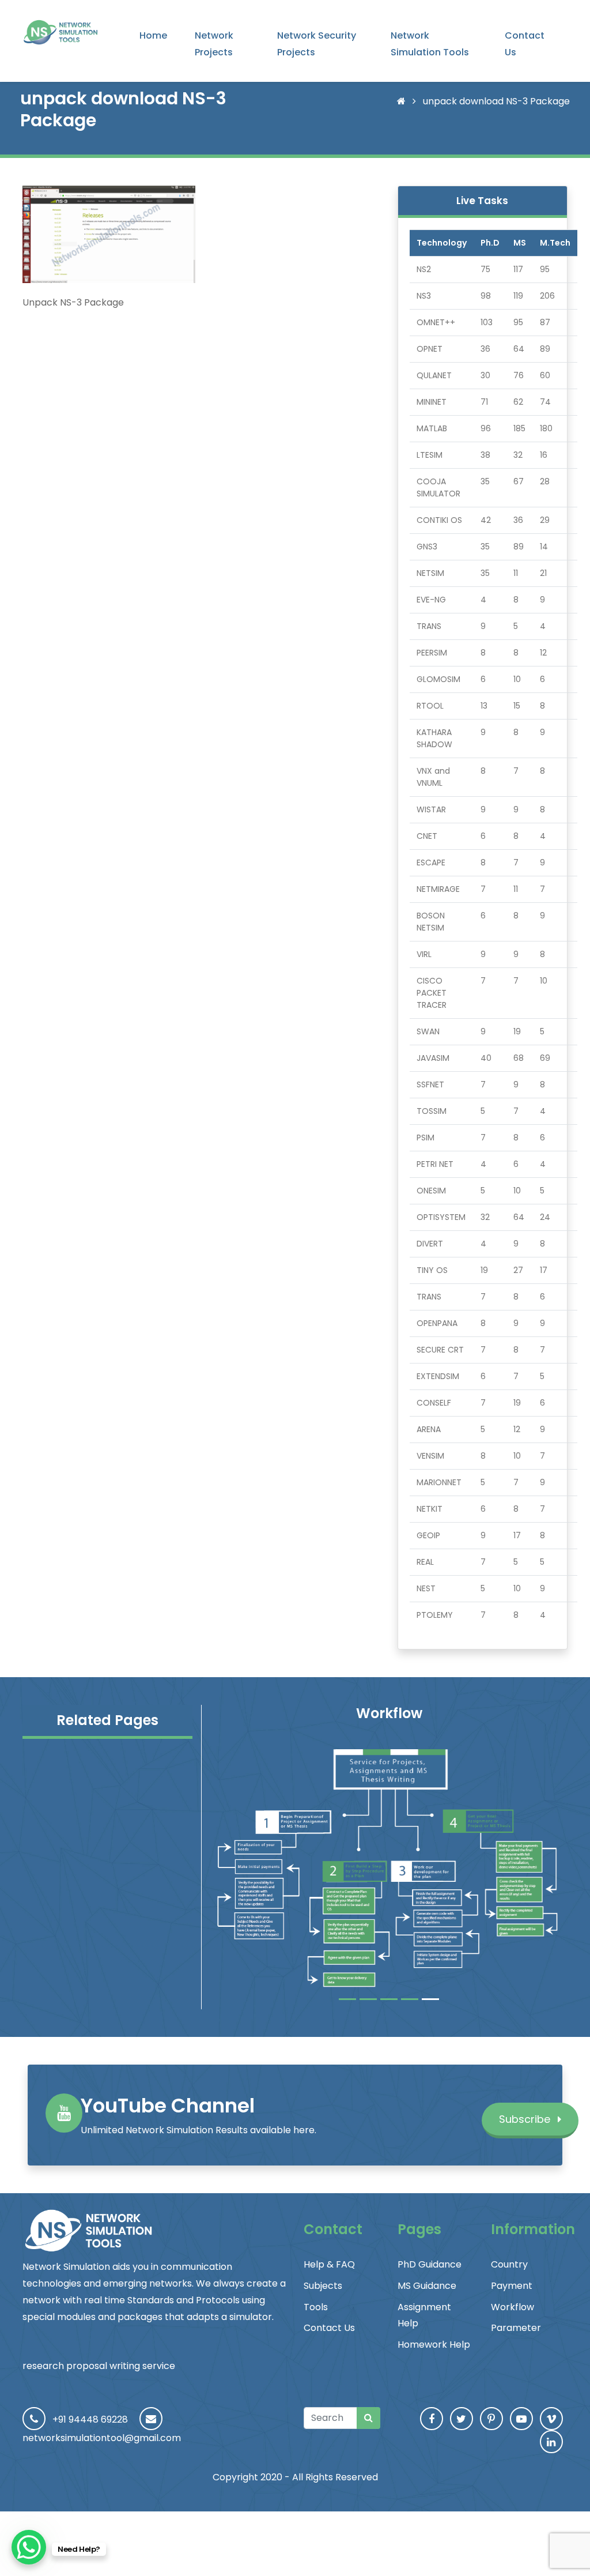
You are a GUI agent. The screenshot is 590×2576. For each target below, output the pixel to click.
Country (509, 2264)
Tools (316, 2307)
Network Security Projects (317, 44)
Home (153, 35)
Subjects (323, 2286)
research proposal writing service (99, 2366)
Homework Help (434, 2345)
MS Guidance (427, 2286)
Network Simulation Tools (430, 44)
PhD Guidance (430, 2264)
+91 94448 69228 (90, 2419)
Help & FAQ (329, 2264)
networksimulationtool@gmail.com (102, 2438)
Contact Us (525, 44)
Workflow (513, 2307)
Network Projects (214, 44)
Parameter (516, 2328)
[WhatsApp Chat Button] (29, 2547)
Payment (512, 2286)
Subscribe (526, 2119)
